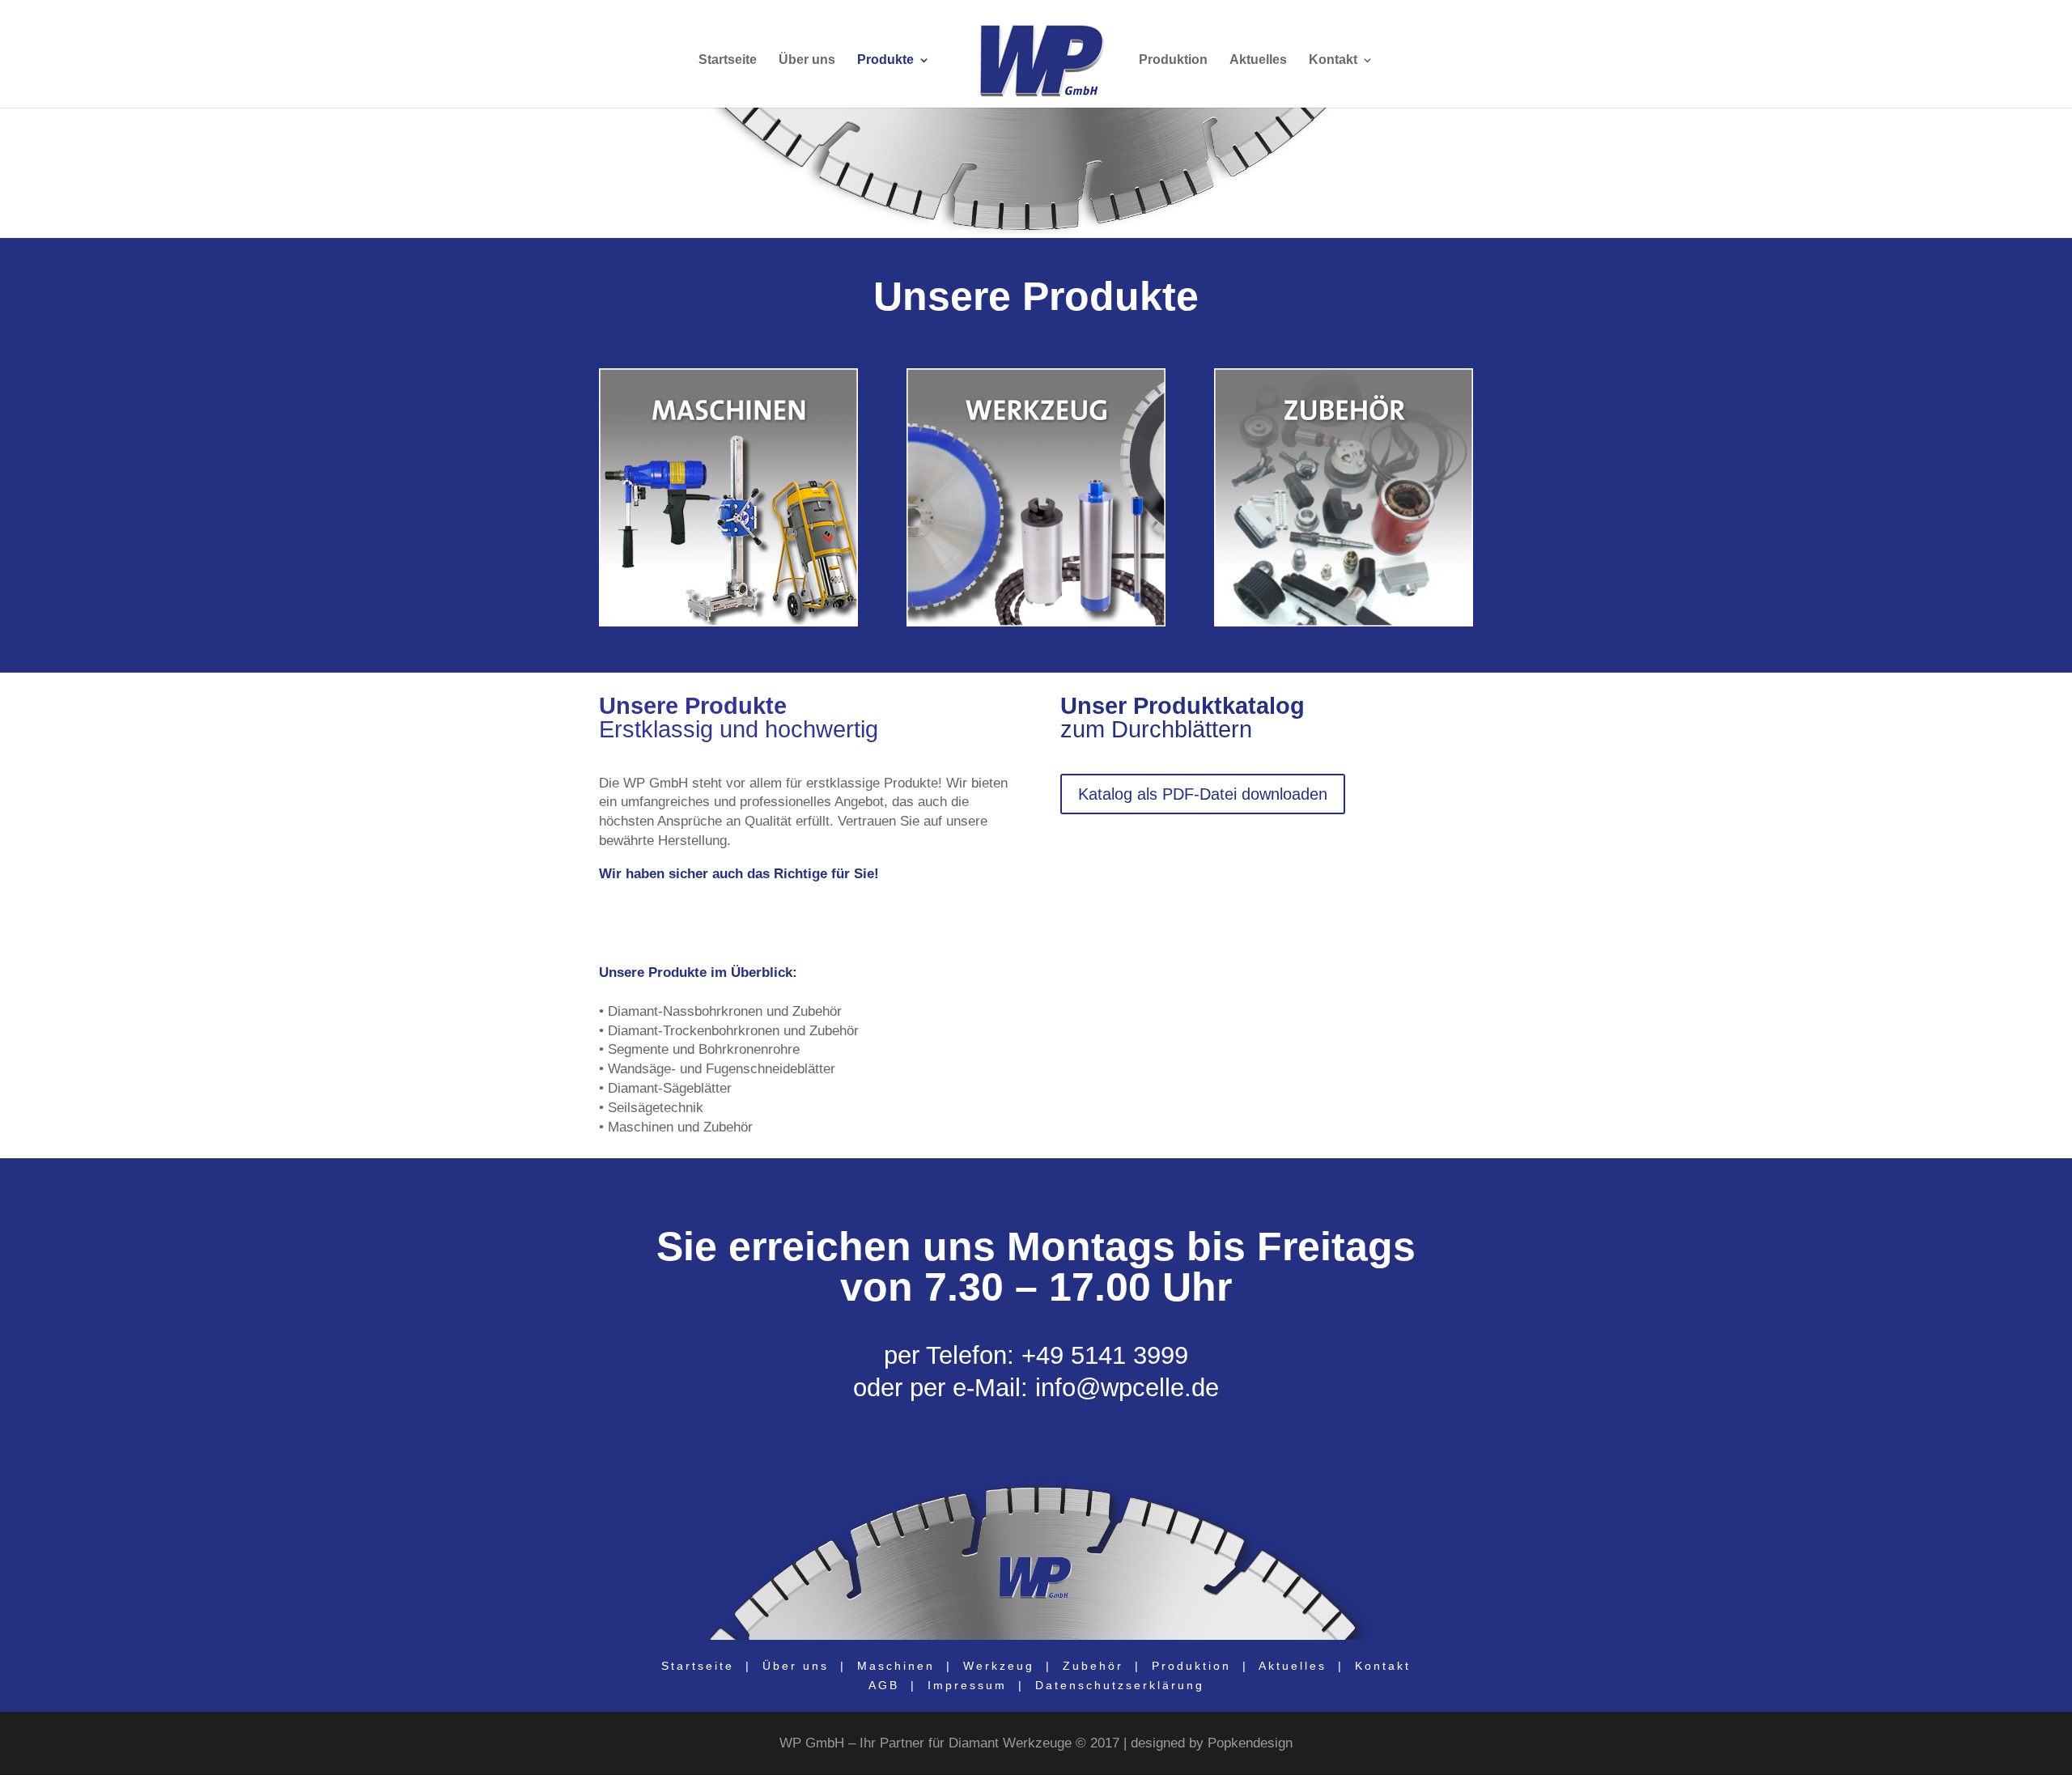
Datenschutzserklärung (1120, 1685)
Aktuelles (1258, 60)
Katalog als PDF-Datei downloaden (1203, 794)
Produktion (1173, 60)
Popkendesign (1250, 1743)
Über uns (807, 60)
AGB (884, 1685)
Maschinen (896, 1666)
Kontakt (1333, 60)
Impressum (967, 1685)
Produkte (885, 60)
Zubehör (1096, 1666)
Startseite (728, 60)
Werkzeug (999, 1666)
